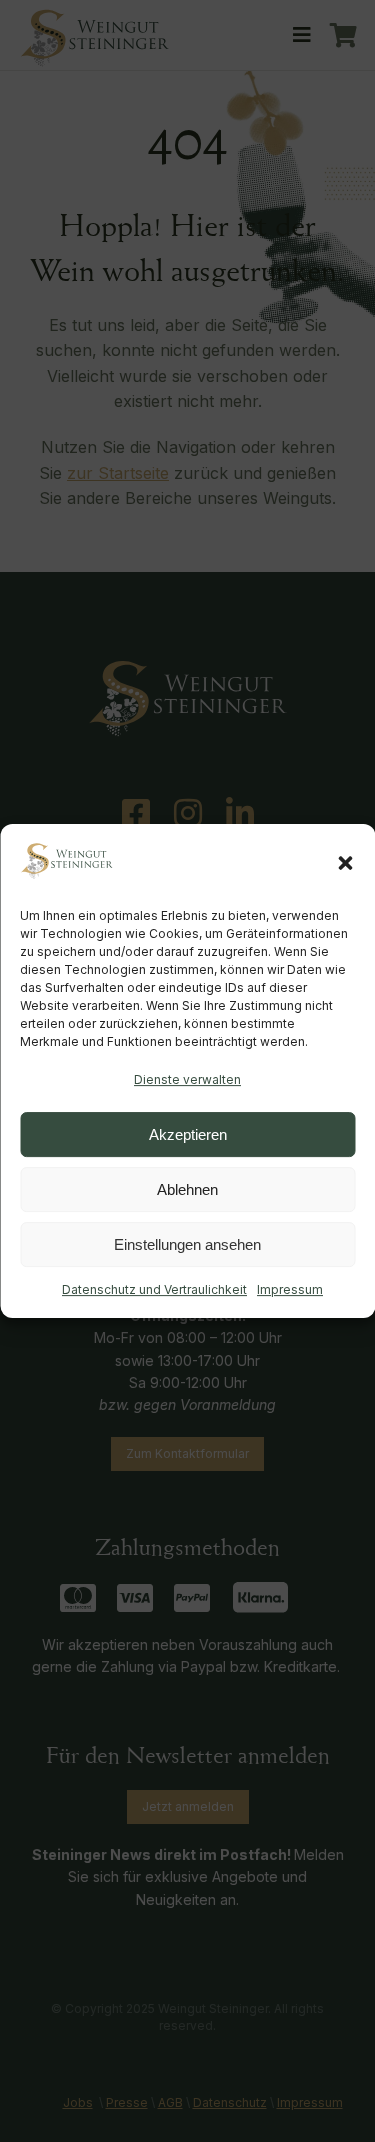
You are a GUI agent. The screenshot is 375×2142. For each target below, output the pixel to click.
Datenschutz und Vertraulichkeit (154, 1289)
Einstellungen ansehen (187, 1244)
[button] (345, 863)
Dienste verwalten (187, 1079)
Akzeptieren (188, 1134)
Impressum (290, 1289)
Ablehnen (187, 1189)
